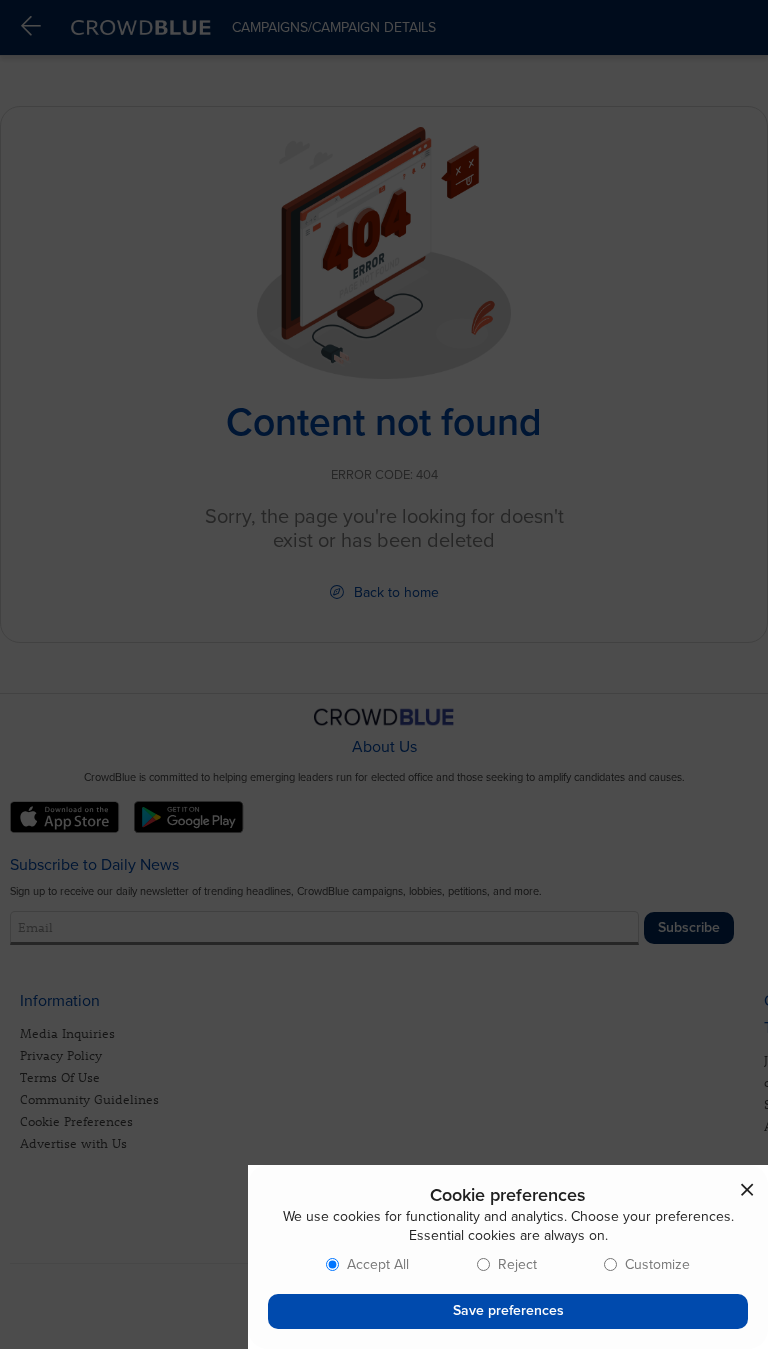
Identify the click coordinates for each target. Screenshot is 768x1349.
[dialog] (508, 1257)
